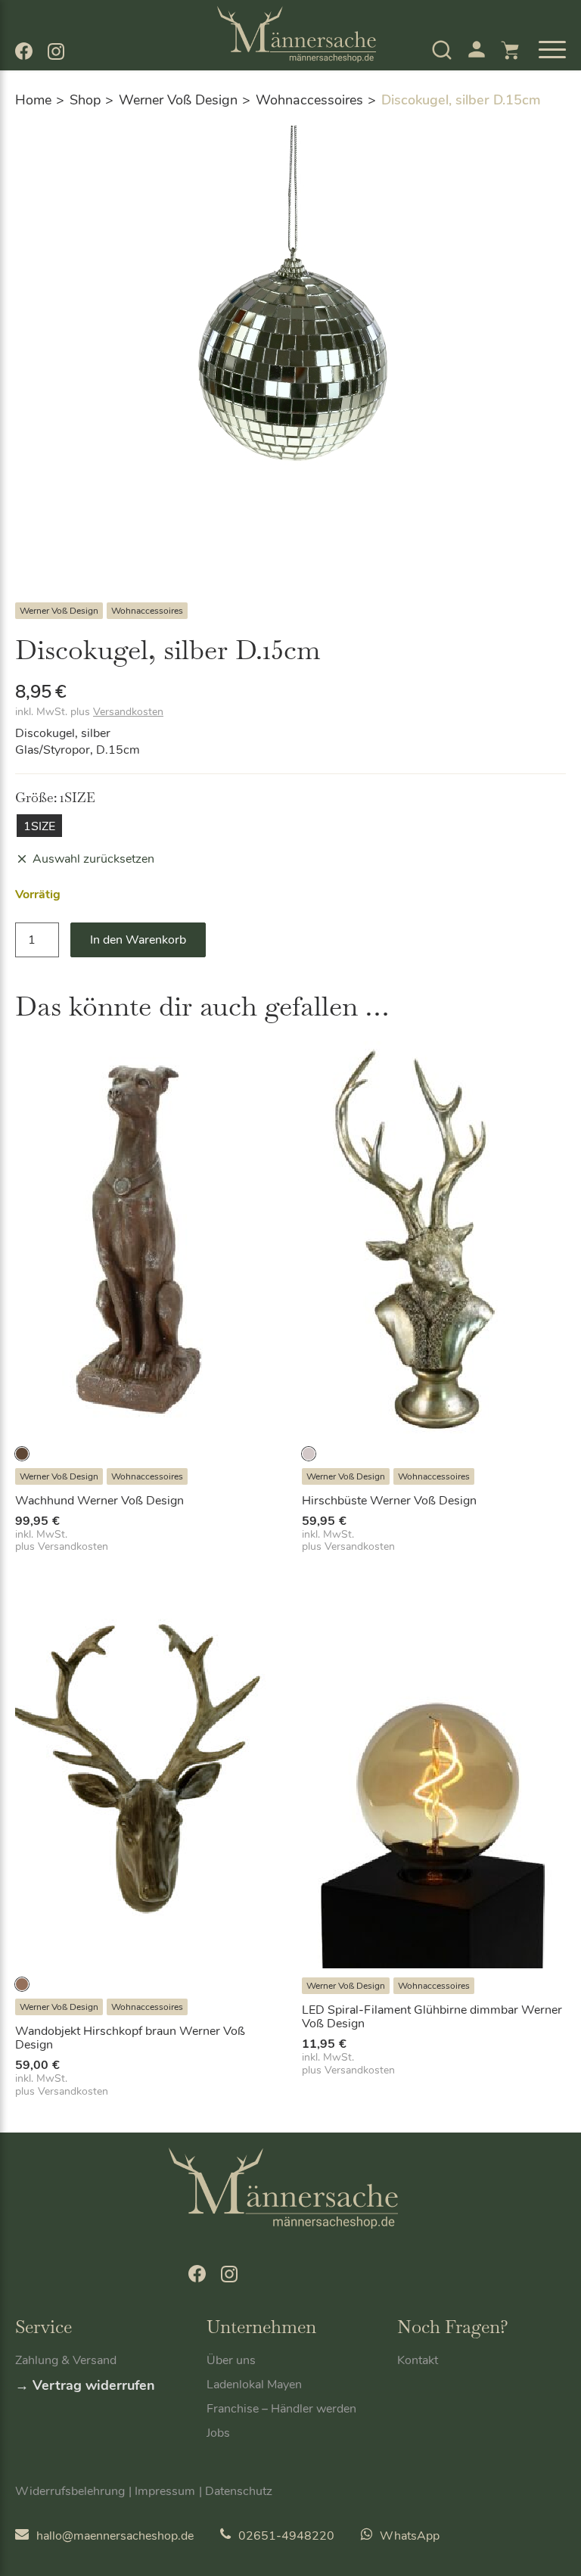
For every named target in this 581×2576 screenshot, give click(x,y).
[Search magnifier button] (415, 89)
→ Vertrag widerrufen (85, 2385)
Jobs (218, 2433)
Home (33, 100)
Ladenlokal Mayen (254, 2385)
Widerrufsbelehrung (70, 2491)
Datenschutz (239, 2491)
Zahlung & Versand (66, 2360)
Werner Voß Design (178, 100)
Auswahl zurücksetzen (93, 859)
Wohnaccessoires (309, 100)
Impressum (165, 2491)
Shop (85, 100)
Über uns (231, 2360)
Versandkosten (128, 712)
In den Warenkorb (138, 940)
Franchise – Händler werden (281, 2409)
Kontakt (418, 2360)
